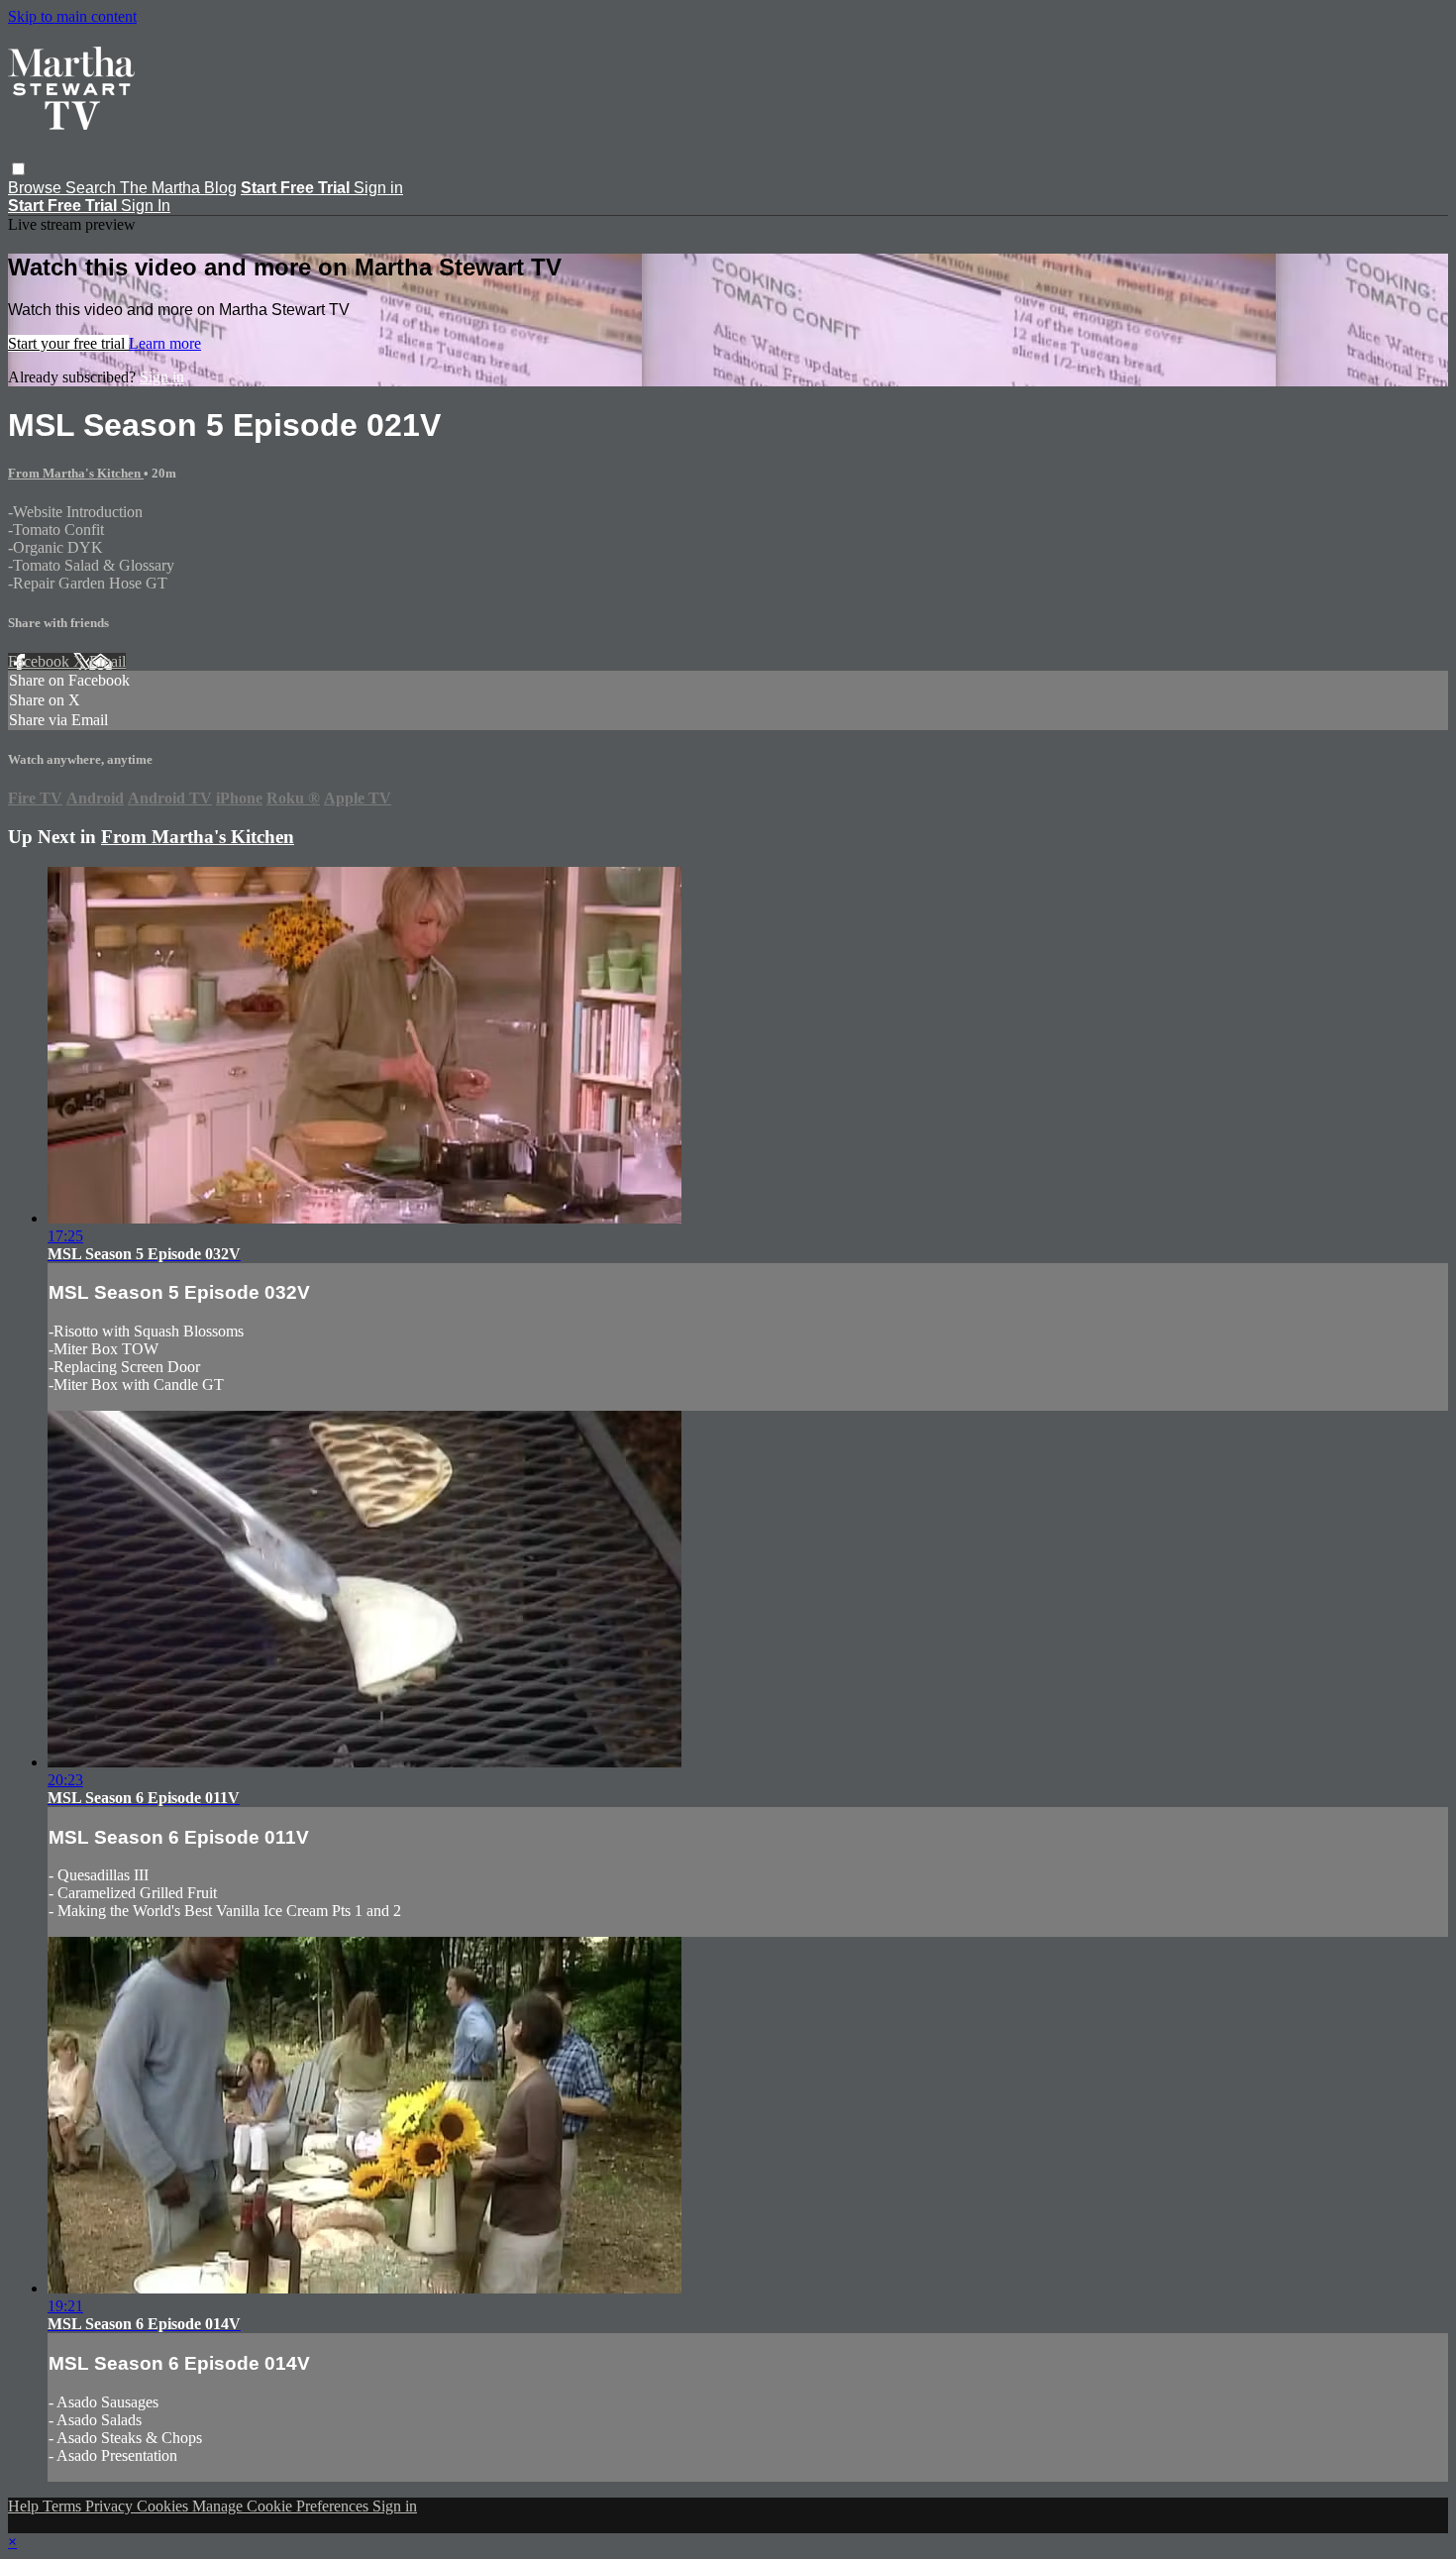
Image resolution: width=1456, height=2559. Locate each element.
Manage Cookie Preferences (282, 2506)
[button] (18, 169)
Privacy (111, 2506)
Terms (64, 2506)
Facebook (41, 661)
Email (107, 661)
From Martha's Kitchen (76, 473)
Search (93, 188)
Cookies (164, 2506)
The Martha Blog (178, 188)
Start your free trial (68, 343)
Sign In (146, 206)
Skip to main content (72, 16)
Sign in (378, 188)
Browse (37, 188)
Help (25, 2506)
